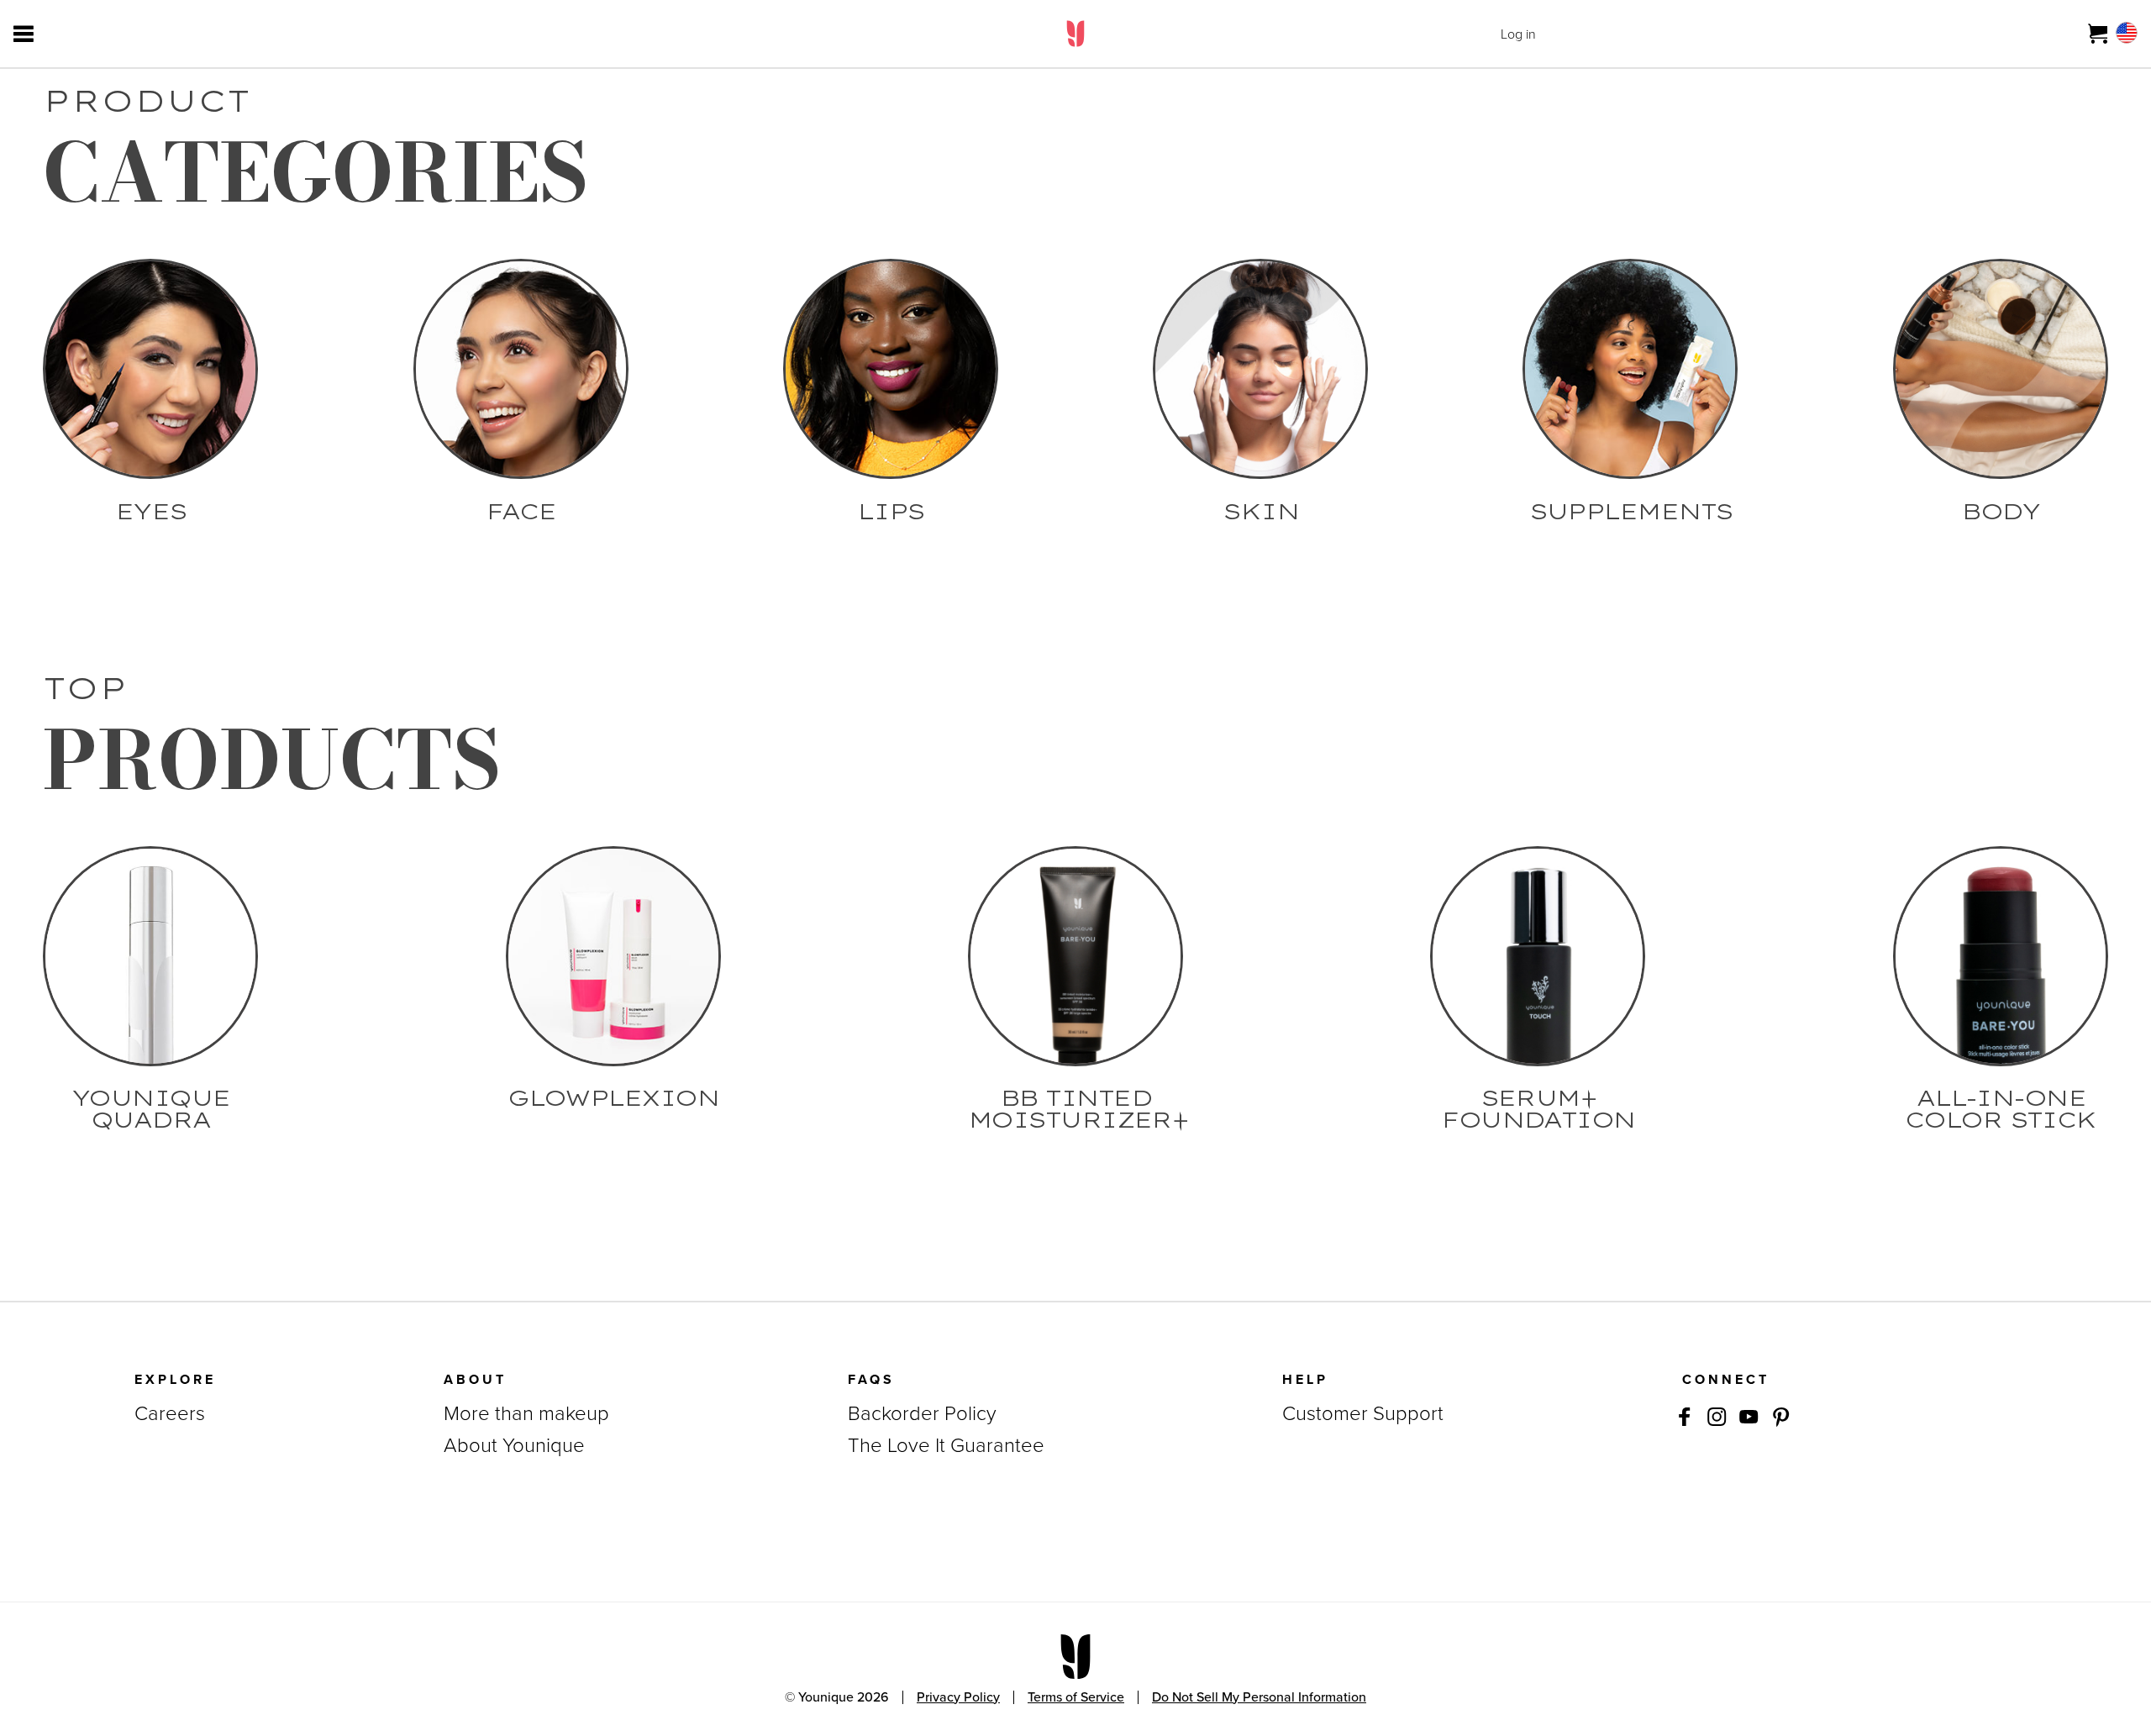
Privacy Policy (958, 1697)
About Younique (514, 1445)
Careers (170, 1413)
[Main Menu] (24, 34)
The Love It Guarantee (946, 1445)
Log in (1518, 34)
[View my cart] (2098, 34)
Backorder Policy (922, 1413)
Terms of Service (1076, 1697)
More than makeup (526, 1413)
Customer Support (1363, 1413)
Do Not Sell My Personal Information (1259, 1697)
